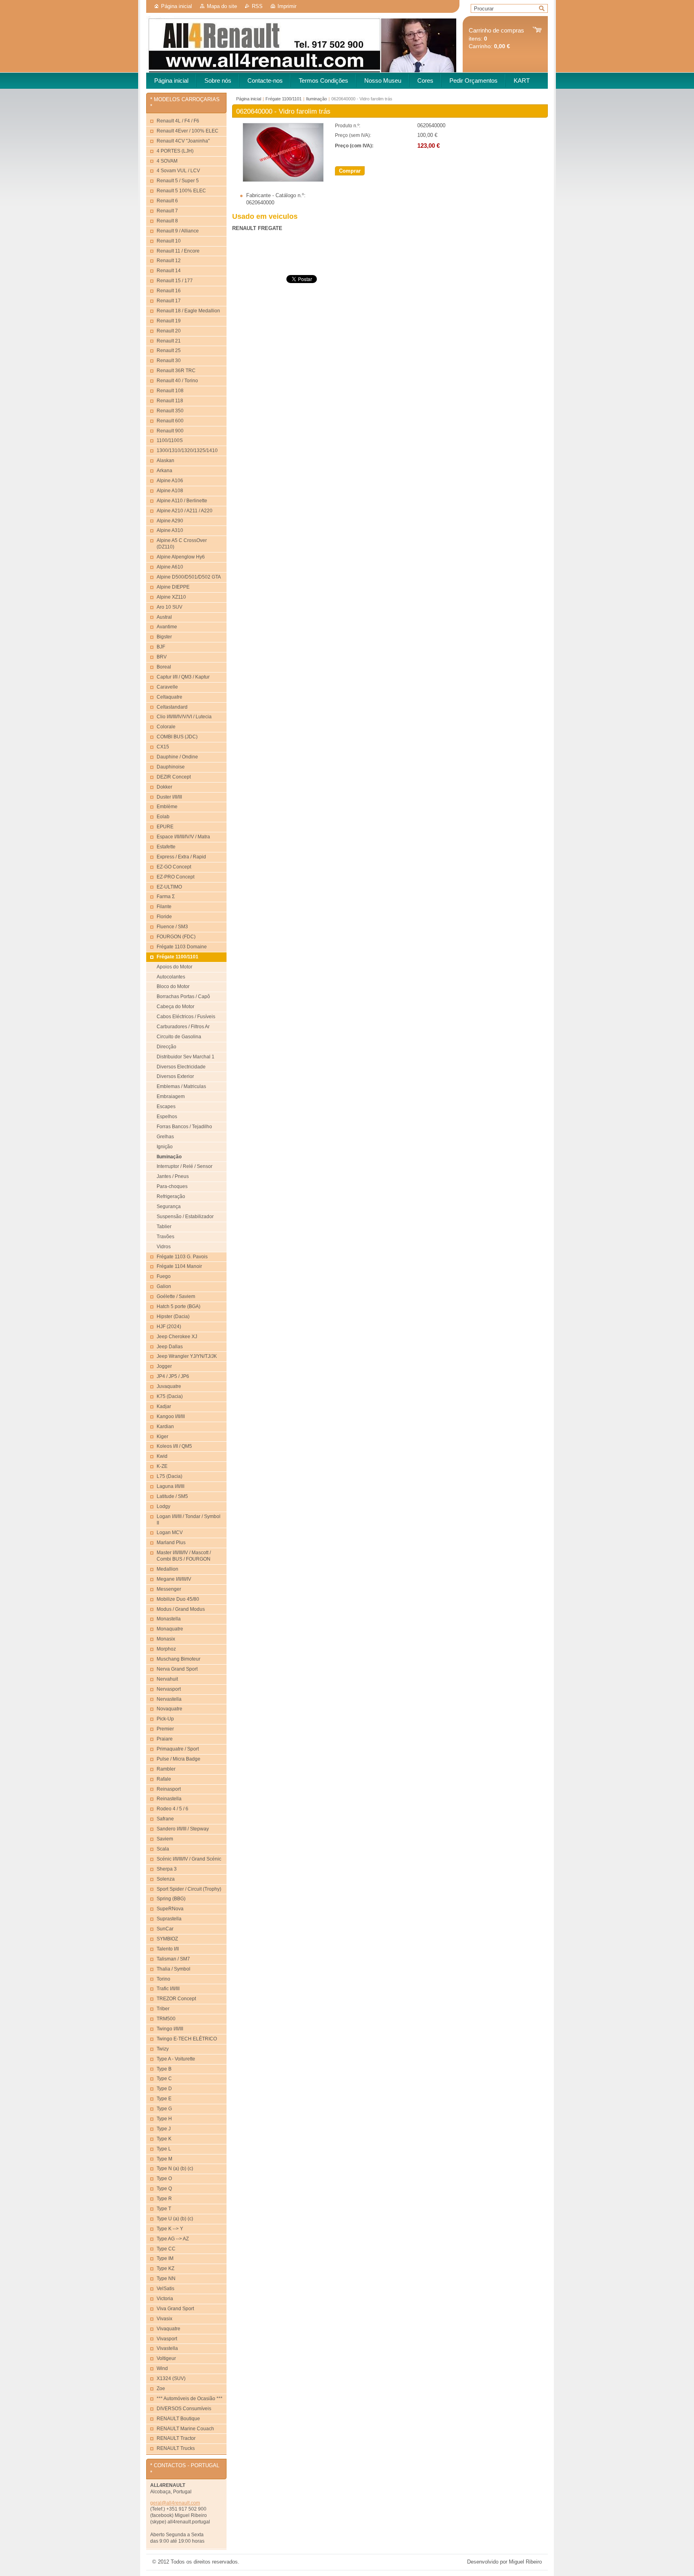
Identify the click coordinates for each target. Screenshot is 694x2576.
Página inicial (177, 6)
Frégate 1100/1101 (284, 99)
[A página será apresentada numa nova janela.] (283, 180)
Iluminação (316, 99)
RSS (257, 6)
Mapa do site (222, 6)
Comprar (350, 171)
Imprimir (287, 6)
